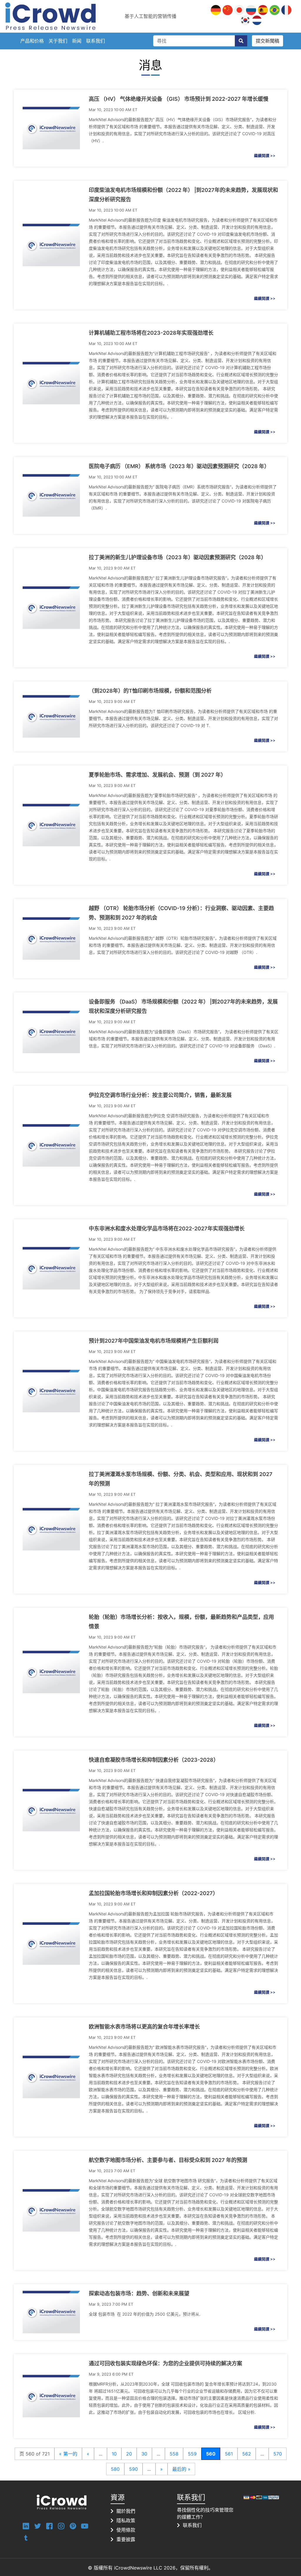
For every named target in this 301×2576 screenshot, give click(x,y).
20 (129, 2454)
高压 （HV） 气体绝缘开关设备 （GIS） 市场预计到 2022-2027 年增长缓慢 (179, 99)
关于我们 (58, 41)
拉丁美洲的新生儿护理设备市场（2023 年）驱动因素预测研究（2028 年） (178, 557)
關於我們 (126, 2511)
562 (247, 2454)
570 (278, 2454)
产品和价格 (32, 41)
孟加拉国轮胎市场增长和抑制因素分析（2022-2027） (153, 1893)
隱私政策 (126, 2520)
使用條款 (126, 2530)
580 (115, 2469)
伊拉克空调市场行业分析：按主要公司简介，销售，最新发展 (160, 1095)
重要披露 (126, 2539)
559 (192, 2454)
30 (144, 2454)
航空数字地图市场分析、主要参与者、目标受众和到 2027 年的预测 (168, 2160)
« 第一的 (68, 2454)
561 (229, 2454)
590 (133, 2469)
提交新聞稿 (267, 41)
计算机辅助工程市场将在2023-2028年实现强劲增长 (151, 333)
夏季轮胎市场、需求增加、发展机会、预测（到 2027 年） (157, 775)
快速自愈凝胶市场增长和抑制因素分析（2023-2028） (154, 1760)
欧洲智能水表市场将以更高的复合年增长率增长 (144, 2027)
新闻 (77, 41)
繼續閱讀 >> (265, 155)
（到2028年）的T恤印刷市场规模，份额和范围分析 (150, 691)
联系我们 (96, 41)
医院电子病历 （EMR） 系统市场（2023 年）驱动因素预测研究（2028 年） (179, 466)
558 (174, 2454)
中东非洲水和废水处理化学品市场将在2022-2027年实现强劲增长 (167, 1228)
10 (114, 2454)
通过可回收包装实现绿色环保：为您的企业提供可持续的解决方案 (165, 2363)
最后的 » (181, 2469)
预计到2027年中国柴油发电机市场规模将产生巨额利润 (154, 1341)
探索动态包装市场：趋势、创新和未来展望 (139, 2293)
